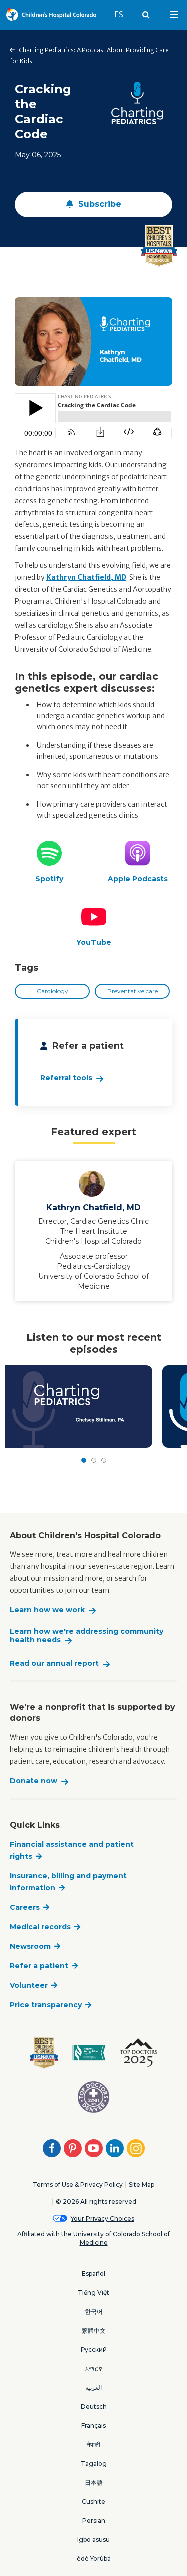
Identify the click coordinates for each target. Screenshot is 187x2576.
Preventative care (132, 991)
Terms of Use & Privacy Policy (78, 2185)
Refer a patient (39, 1966)
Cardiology (53, 991)
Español (93, 2274)
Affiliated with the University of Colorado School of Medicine (93, 2238)
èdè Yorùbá (94, 2558)
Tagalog (94, 2463)
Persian (94, 2520)
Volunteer (29, 1985)
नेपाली (93, 2444)
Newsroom (30, 1946)
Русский (94, 2349)
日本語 (94, 2482)
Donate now (34, 1781)
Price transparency (46, 2005)
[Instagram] (136, 2148)
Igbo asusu (93, 2539)
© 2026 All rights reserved (96, 2202)
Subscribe (98, 204)
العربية (93, 2387)
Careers (25, 1907)
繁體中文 (94, 2330)
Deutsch (94, 2406)
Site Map (141, 2185)
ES (123, 14)
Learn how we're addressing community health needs (87, 1636)
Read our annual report (54, 1664)
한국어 (94, 2312)
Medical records (40, 1927)
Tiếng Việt (93, 2293)
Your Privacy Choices (102, 2219)
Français (93, 2425)
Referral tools (66, 1078)
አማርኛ (94, 2368)
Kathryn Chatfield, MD (86, 577)
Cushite (93, 2501)
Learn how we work (47, 1610)
